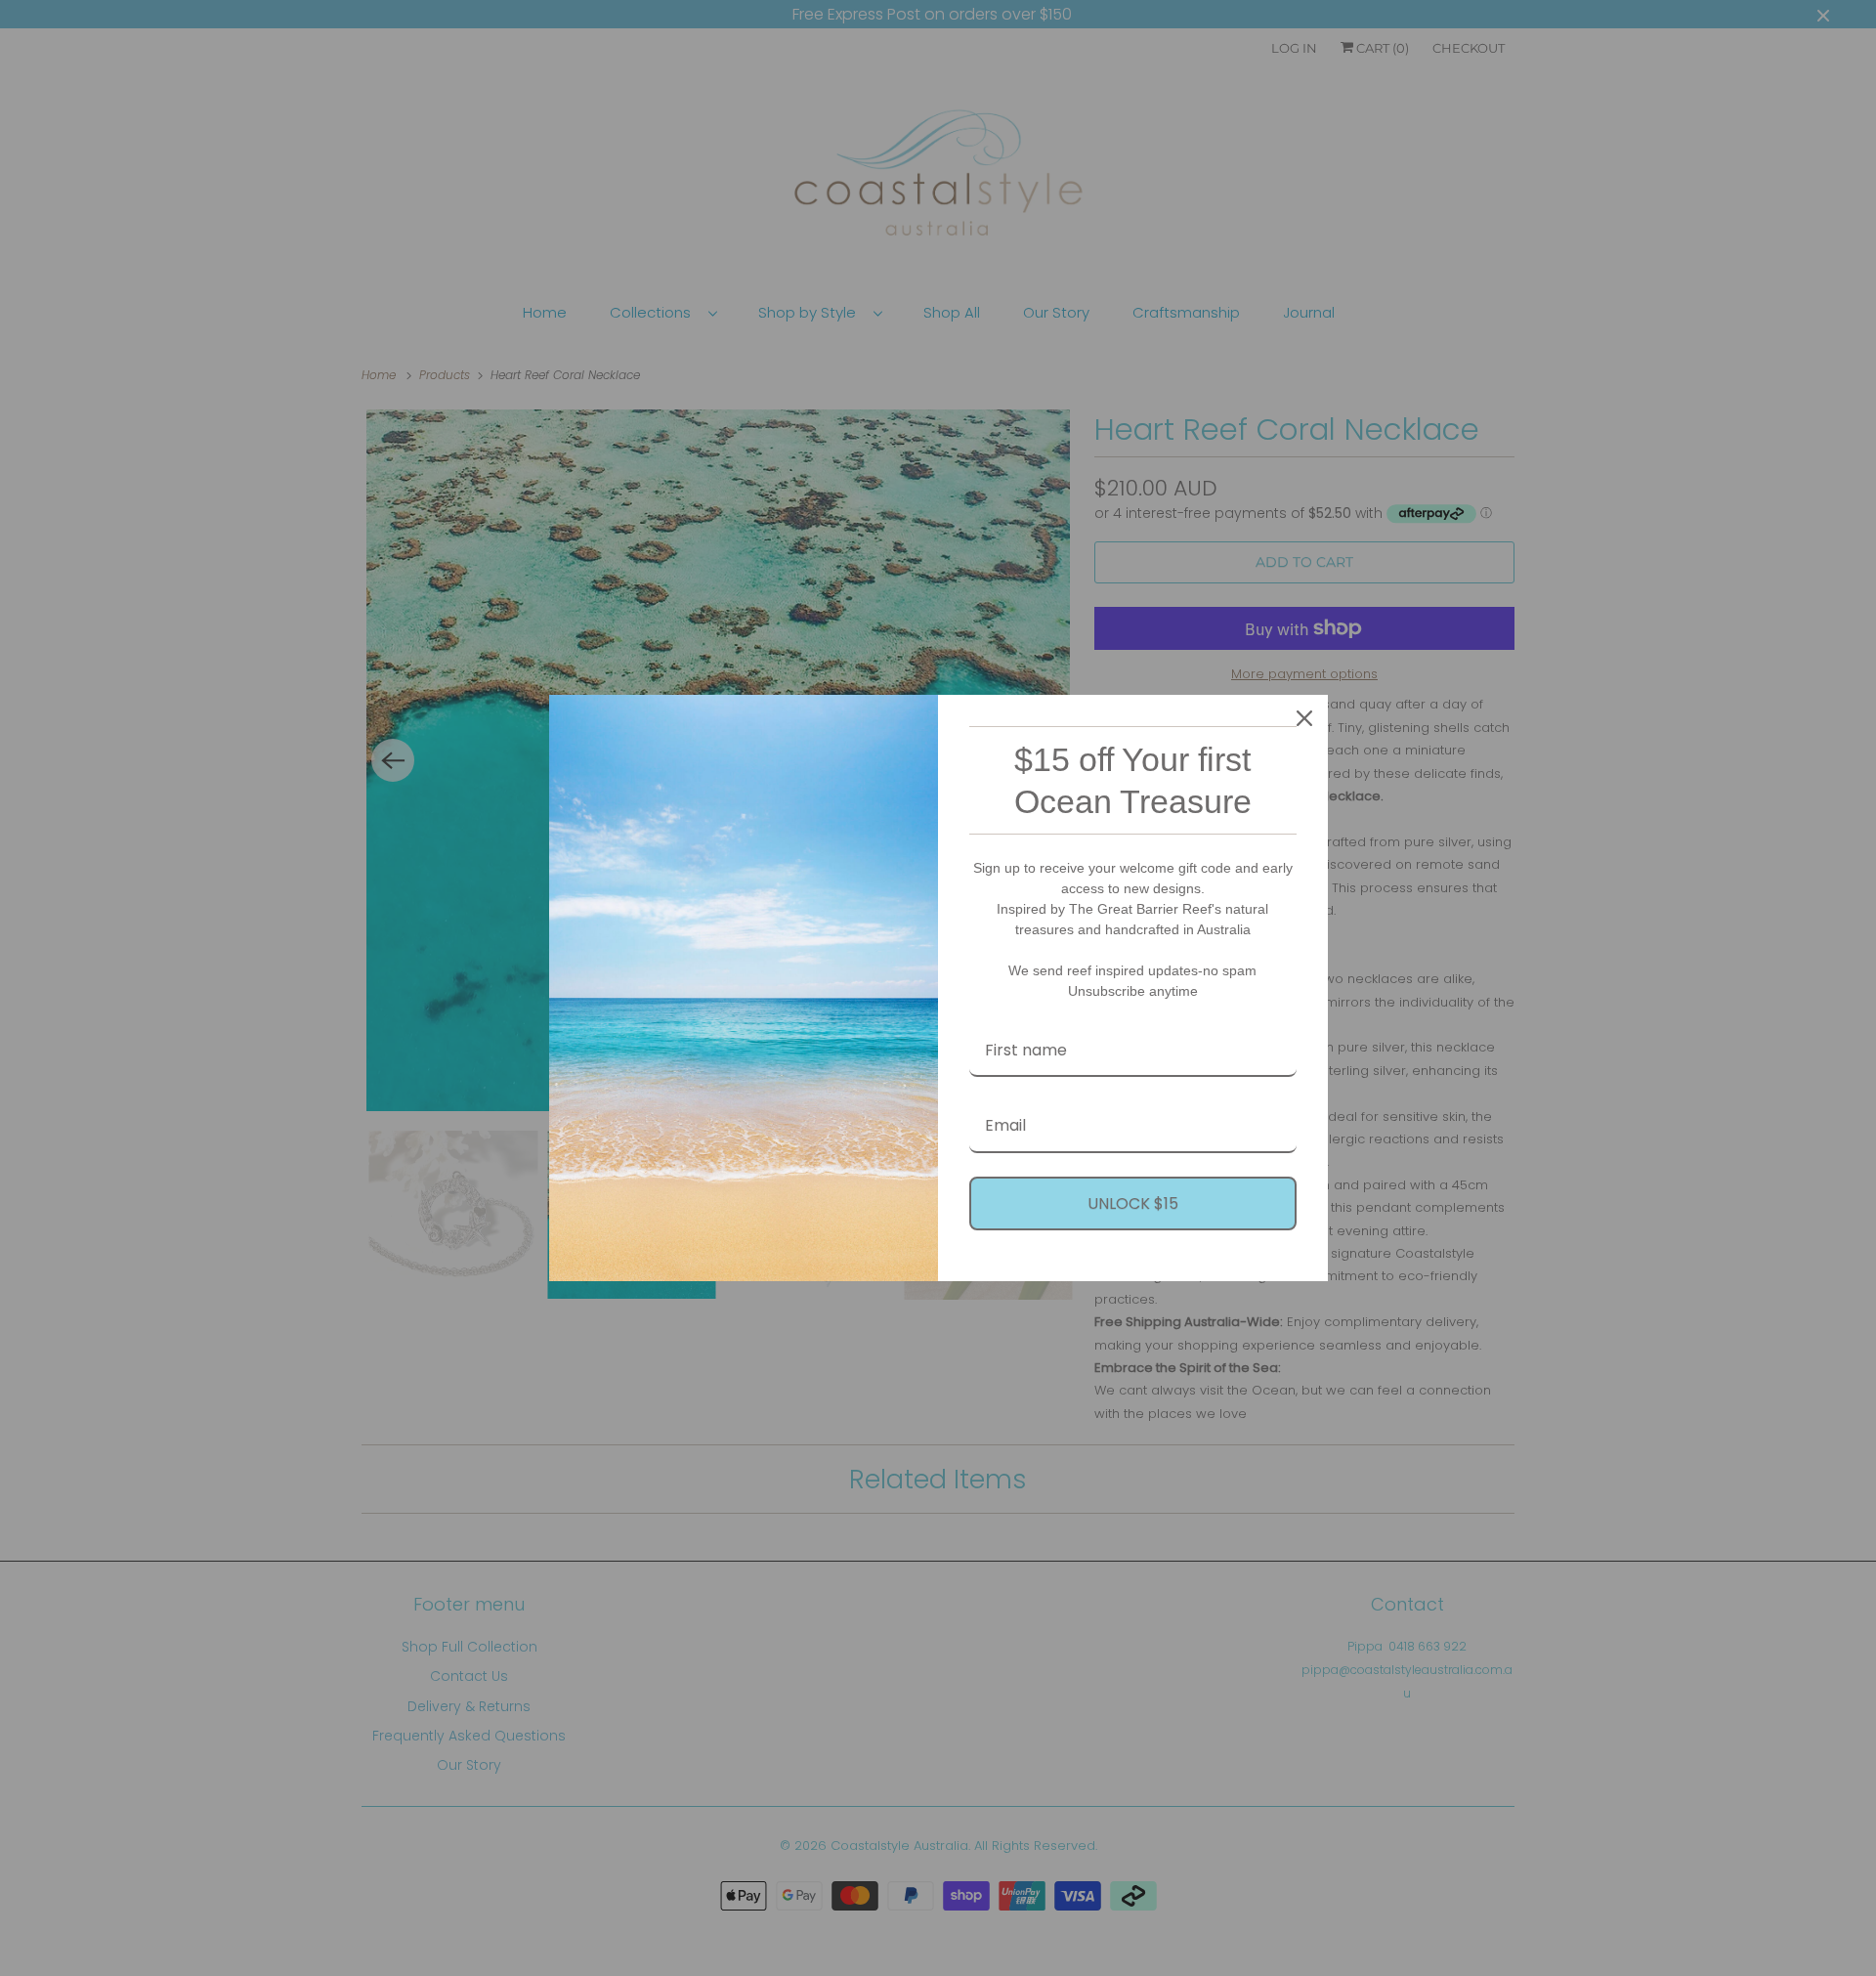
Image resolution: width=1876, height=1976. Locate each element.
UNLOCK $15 (1133, 1203)
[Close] (1304, 718)
